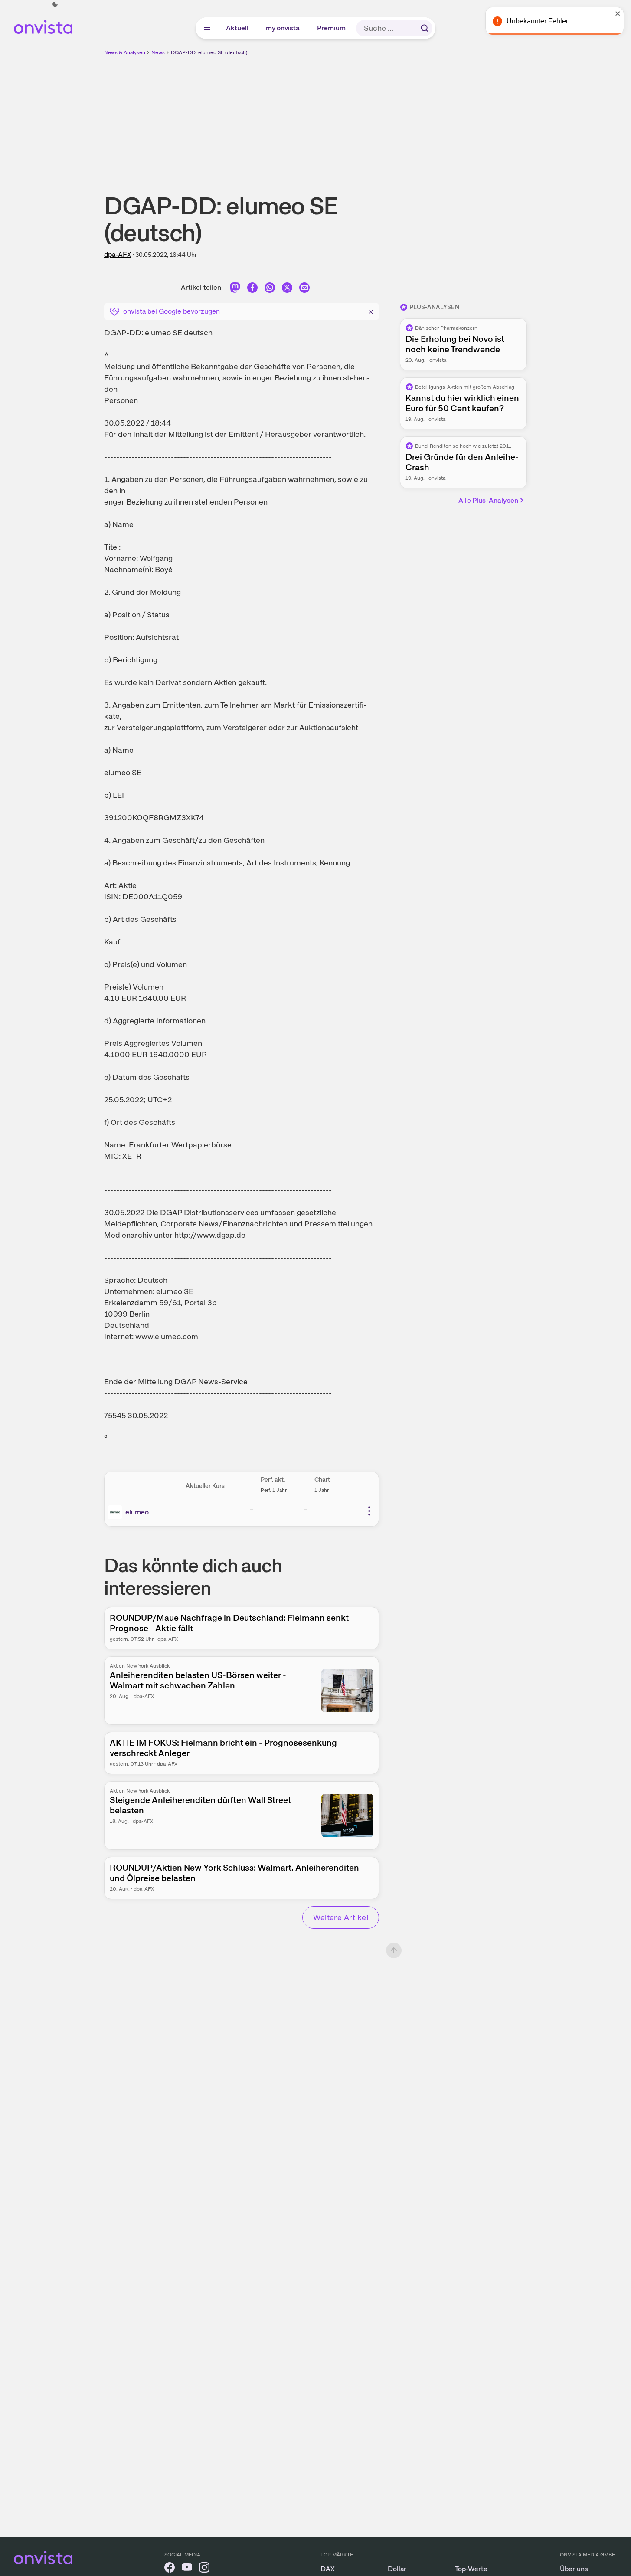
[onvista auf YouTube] (187, 2569)
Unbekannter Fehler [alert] (537, 21)
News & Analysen (125, 52)
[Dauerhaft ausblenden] (371, 311)
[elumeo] (117, 1512)
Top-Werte (471, 2569)
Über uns (574, 2569)
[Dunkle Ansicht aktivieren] (55, 4)
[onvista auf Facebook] (170, 2569)
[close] (618, 13)
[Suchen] (425, 28)
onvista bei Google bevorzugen (172, 311)
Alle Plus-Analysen (488, 500)
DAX (328, 2569)
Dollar (397, 2569)
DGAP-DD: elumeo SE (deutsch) (209, 52)
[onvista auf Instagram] (204, 2569)
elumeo (137, 1512)
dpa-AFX (118, 254)
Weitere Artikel (341, 1917)
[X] (287, 289)
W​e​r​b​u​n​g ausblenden (391, 118)
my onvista (283, 28)
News (158, 52)
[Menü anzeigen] (207, 28)
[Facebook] (252, 289)
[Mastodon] (235, 289)
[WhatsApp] (270, 289)
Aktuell (238, 28)
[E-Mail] (304, 289)
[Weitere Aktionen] (369, 1511)
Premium (332, 28)
